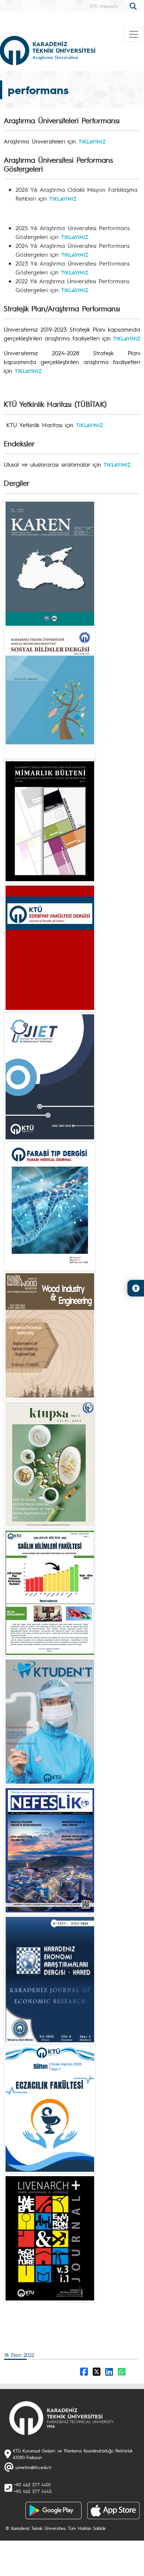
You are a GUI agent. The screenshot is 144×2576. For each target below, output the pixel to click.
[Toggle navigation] (134, 34)
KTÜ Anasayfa (104, 6)
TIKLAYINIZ (92, 141)
